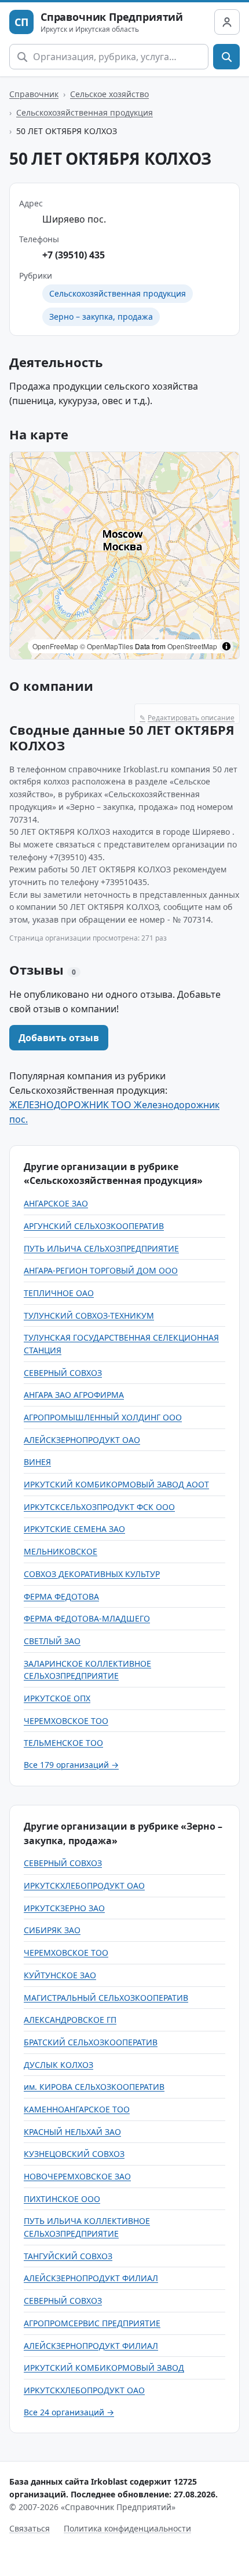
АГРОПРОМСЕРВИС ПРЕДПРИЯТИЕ (92, 2323)
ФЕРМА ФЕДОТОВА (61, 1596)
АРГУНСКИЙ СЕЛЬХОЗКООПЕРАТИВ (94, 1226)
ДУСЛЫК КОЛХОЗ (58, 2065)
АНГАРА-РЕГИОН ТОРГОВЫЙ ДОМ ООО (101, 1270)
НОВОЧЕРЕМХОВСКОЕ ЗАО (77, 2176)
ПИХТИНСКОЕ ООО (62, 2199)
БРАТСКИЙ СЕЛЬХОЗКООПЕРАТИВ (91, 2042)
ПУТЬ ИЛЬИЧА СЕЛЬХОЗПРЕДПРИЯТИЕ (101, 1248)
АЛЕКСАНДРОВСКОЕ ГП (70, 2020)
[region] (124, 556)
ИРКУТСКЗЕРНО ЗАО (64, 1908)
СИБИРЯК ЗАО (52, 1930)
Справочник (34, 94)
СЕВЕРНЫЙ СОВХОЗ (63, 1373)
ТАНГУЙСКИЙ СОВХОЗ (68, 2256)
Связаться (30, 2528)
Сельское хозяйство (109, 94)
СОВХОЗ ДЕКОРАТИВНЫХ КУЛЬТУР (92, 1574)
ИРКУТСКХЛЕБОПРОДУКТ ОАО (84, 1885)
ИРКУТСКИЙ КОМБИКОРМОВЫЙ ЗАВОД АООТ (116, 1484)
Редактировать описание (187, 718)
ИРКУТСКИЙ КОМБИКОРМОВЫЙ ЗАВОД (104, 2368)
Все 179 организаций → (71, 1765)
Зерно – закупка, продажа (101, 317)
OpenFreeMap (55, 646)
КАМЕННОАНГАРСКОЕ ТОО (77, 2109)
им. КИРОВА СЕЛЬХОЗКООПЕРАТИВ (94, 2087)
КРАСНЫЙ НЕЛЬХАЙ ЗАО (72, 2132)
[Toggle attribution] (226, 646)
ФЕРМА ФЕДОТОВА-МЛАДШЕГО (87, 1618)
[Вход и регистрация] (227, 22)
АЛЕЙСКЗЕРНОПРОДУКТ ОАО (82, 1440)
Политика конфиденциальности (127, 2528)
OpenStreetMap (192, 646)
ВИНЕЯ (37, 1462)
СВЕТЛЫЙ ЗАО (52, 1641)
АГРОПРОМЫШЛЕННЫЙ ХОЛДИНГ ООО (103, 1417)
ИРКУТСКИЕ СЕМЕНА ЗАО (74, 1529)
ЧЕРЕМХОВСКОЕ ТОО (66, 1721)
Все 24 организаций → (69, 2412)
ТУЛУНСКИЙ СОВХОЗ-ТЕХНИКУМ (89, 1315)
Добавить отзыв (59, 1038)
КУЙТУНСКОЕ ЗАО (60, 1975)
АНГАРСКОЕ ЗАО (56, 1203)
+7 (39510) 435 (74, 255)
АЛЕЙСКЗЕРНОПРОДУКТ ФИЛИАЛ (91, 2278)
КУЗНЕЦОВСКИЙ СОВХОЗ (74, 2154)
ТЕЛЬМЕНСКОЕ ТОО (63, 1743)
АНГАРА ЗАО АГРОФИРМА (74, 1395)
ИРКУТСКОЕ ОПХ (57, 1698)
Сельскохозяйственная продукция (85, 112)
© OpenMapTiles (107, 646)
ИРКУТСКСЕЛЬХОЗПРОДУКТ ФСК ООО (99, 1507)
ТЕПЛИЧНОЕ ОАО (59, 1293)
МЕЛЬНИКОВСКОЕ (61, 1551)
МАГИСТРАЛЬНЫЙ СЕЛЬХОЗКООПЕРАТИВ (106, 1998)
